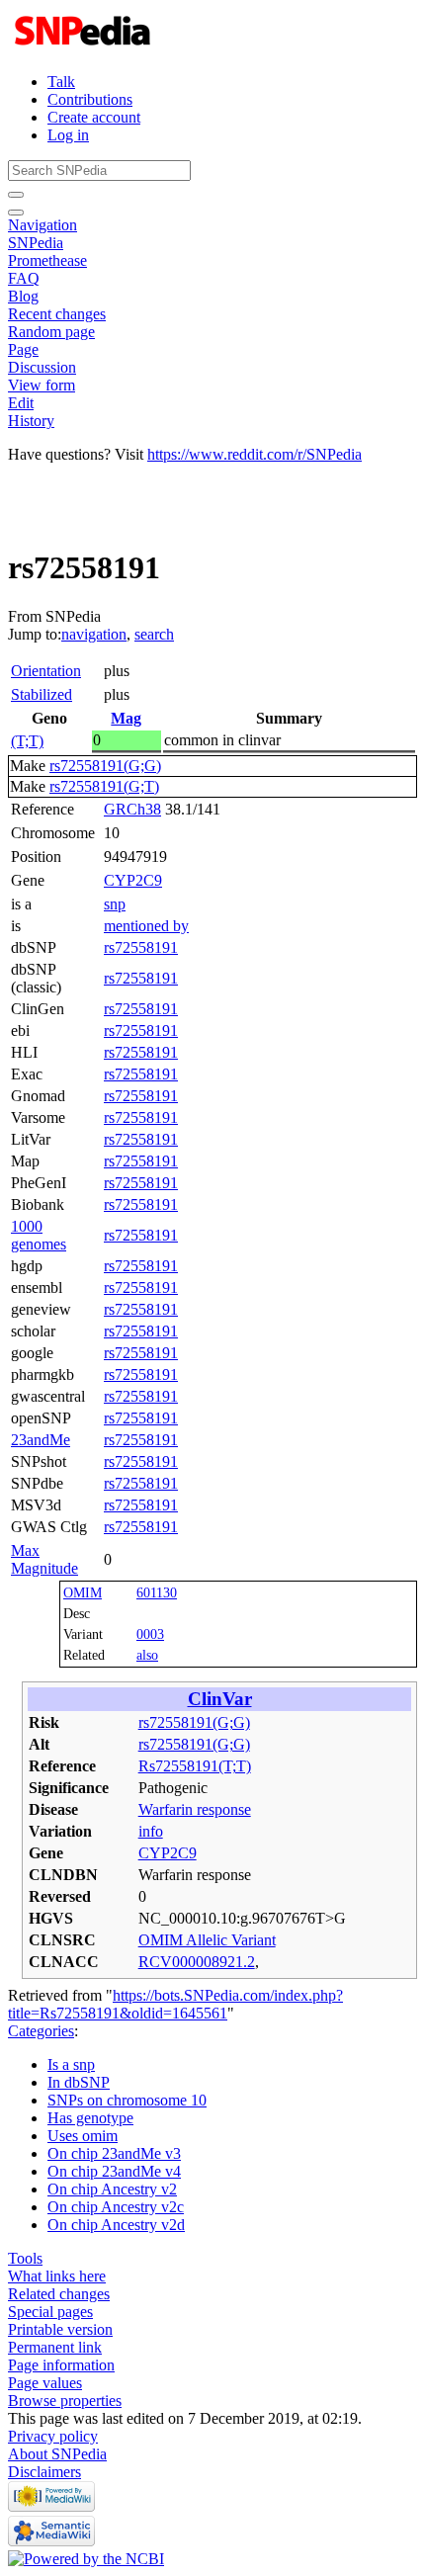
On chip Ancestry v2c (116, 2207)
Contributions (90, 99)
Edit (21, 403)
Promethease (47, 260)
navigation (94, 634)
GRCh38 (132, 809)
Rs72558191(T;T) (195, 1766)
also (147, 1655)
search (154, 634)
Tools (25, 2258)
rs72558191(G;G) (105, 766)
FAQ (24, 278)
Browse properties (65, 2401)
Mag (126, 718)
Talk (61, 82)
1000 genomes (39, 1235)
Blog (23, 296)
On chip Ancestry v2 (112, 2189)
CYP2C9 (133, 880)
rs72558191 (141, 947)
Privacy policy (53, 2436)
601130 (157, 1592)
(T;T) (27, 741)
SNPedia (36, 243)
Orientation (46, 671)
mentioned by (146, 926)
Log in (68, 135)
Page (23, 349)
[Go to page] (16, 195)
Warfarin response (195, 1809)
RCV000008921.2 (197, 1962)
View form (42, 385)
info (151, 1831)
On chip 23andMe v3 (114, 2153)
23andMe (41, 1440)
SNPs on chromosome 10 (127, 2100)
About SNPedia (57, 2454)
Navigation (42, 225)
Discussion (42, 367)
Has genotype (90, 2118)
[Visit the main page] (85, 48)
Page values (45, 2383)
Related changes (59, 2294)
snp (115, 904)
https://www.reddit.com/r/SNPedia (255, 454)
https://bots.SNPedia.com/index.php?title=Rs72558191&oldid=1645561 (175, 2004)
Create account (94, 117)
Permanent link (55, 2347)
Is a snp (71, 2064)
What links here (57, 2276)
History (31, 421)
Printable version (60, 2329)
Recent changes (57, 314)
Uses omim (83, 2136)
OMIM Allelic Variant (207, 1940)
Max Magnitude (44, 1559)
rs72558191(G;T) (104, 786)
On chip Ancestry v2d (116, 2225)
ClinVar (220, 1699)
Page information (61, 2365)
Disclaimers (44, 2472)
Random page (51, 332)
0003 (150, 1634)
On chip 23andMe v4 (114, 2171)
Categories (41, 2031)
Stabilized (42, 694)
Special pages (50, 2312)
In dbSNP (79, 2082)
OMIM (83, 1592)
